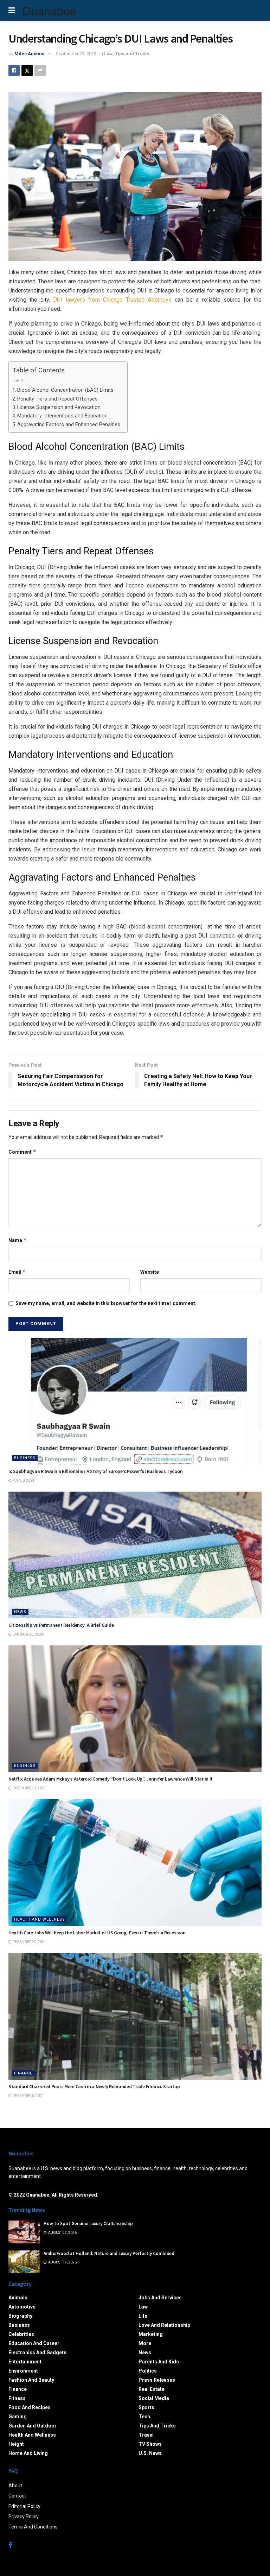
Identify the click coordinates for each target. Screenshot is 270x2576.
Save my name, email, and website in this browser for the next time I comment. (106, 1303)
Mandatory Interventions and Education (62, 416)
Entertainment (25, 2362)
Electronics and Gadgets (37, 2353)
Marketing (151, 2334)
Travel (146, 2435)
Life (143, 2316)
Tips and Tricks (132, 54)
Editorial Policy (24, 2506)
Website (150, 1272)
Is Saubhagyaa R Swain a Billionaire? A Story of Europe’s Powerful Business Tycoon (95, 1471)
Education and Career (34, 2343)
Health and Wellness (40, 1919)
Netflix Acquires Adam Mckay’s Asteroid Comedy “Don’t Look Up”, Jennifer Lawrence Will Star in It (111, 1779)
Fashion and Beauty (31, 2380)
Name (18, 1240)
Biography (20, 2316)
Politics (148, 2371)
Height (16, 2444)
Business (25, 1458)
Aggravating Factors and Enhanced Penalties (69, 425)
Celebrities (21, 2334)
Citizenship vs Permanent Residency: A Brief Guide (61, 1625)
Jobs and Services (160, 2298)
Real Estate (152, 2389)
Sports (146, 2407)
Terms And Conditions (33, 2527)
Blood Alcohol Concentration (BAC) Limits (65, 390)
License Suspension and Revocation (59, 407)
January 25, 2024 (27, 1634)
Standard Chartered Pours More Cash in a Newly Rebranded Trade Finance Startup (94, 2086)
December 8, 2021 (28, 2096)
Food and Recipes (30, 2407)
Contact (17, 2496)
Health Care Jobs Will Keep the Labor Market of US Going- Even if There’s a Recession (97, 1933)
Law (108, 54)
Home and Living (28, 2453)
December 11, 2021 (29, 1788)
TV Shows (150, 2444)
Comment (22, 1152)
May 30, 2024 (23, 1481)
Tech (144, 2417)
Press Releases (157, 2380)
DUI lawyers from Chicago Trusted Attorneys (112, 300)
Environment (23, 2371)
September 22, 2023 (76, 54)
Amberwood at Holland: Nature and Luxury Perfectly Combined (109, 2253)
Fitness (17, 2398)
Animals (18, 2298)
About (15, 2486)
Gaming (18, 2417)
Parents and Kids (159, 2362)
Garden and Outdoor (33, 2426)
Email (17, 1272)
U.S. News (150, 2453)
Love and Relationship (164, 2325)
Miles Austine (30, 54)
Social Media (154, 2398)
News (20, 1612)
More (145, 2343)
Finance (23, 2073)
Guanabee (49, 11)
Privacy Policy (24, 2517)
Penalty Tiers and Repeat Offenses (57, 399)
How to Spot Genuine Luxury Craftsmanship (88, 2224)
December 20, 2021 (29, 1942)
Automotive (22, 2307)
